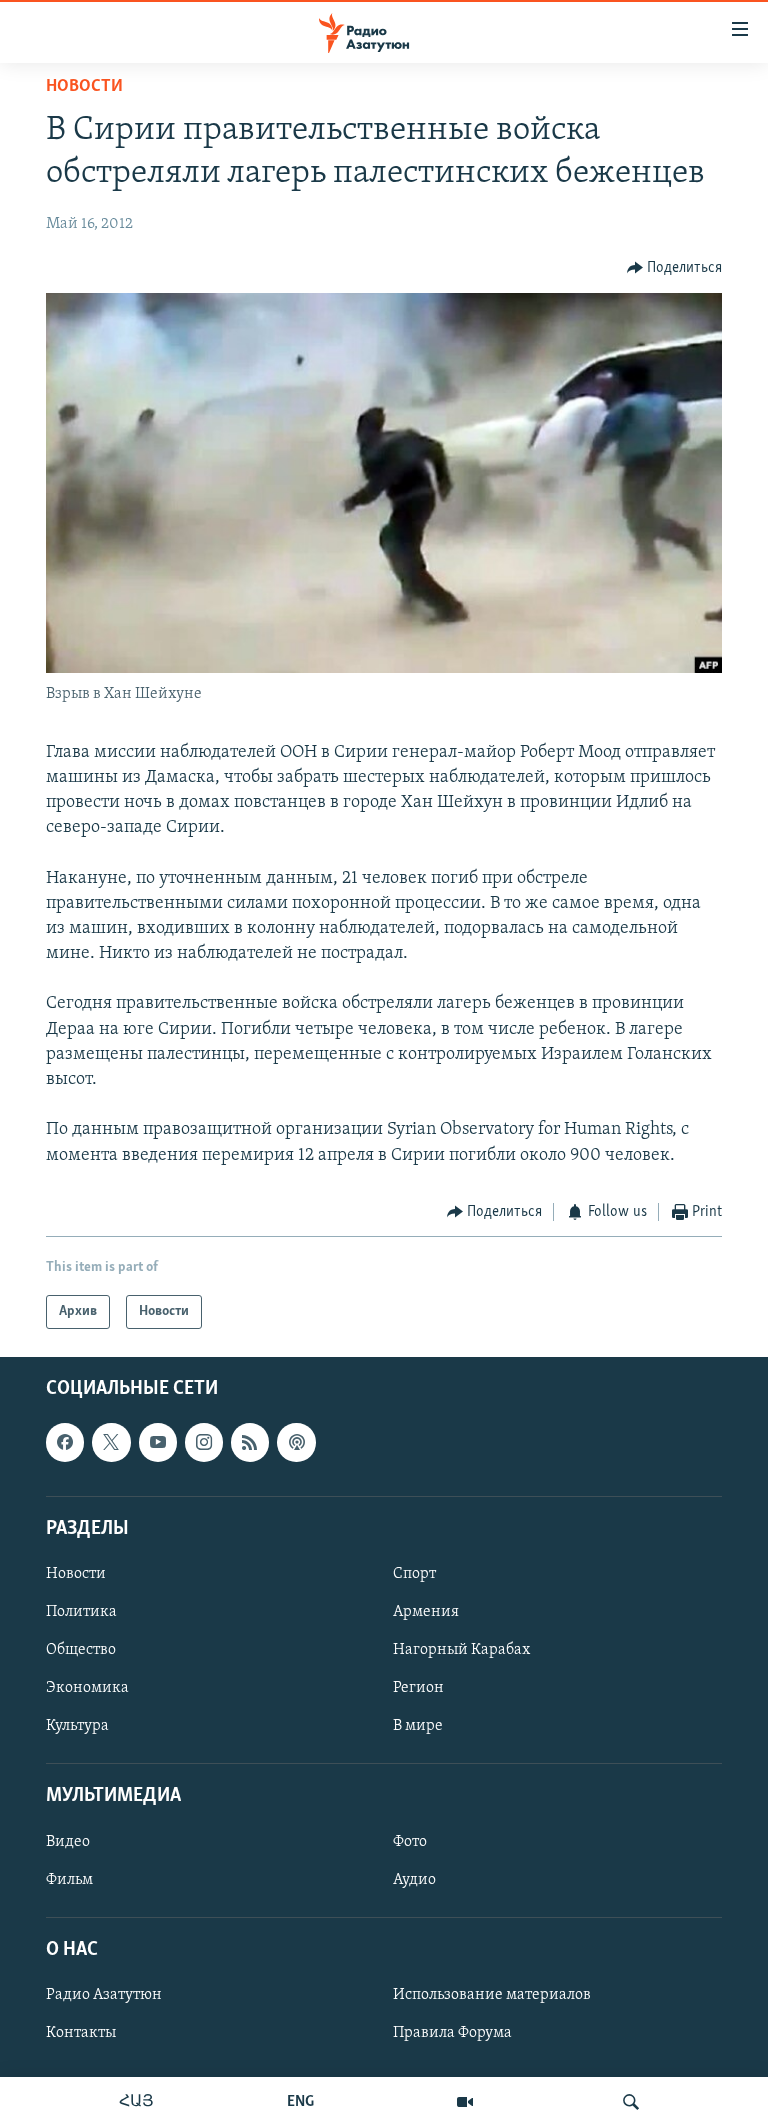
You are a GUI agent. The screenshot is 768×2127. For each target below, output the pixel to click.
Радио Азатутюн (104, 1995)
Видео (68, 1842)
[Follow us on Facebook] (65, 1443)
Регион (418, 1688)
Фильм (69, 1880)
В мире (418, 1726)
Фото (410, 1842)
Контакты (81, 2033)
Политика (81, 1612)
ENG (300, 2102)
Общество (81, 1650)
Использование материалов (492, 1995)
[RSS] (250, 1443)
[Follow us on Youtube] (158, 1443)
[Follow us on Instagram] (204, 1443)
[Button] (675, 268)
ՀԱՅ (136, 2102)
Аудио (414, 1880)
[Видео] (465, 2102)
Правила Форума (452, 2033)
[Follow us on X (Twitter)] (111, 1443)
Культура (77, 1726)
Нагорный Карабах (461, 1650)
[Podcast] (296, 1443)
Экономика (87, 1688)
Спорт (414, 1574)
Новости (84, 87)
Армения (426, 1612)
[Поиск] (631, 2102)
